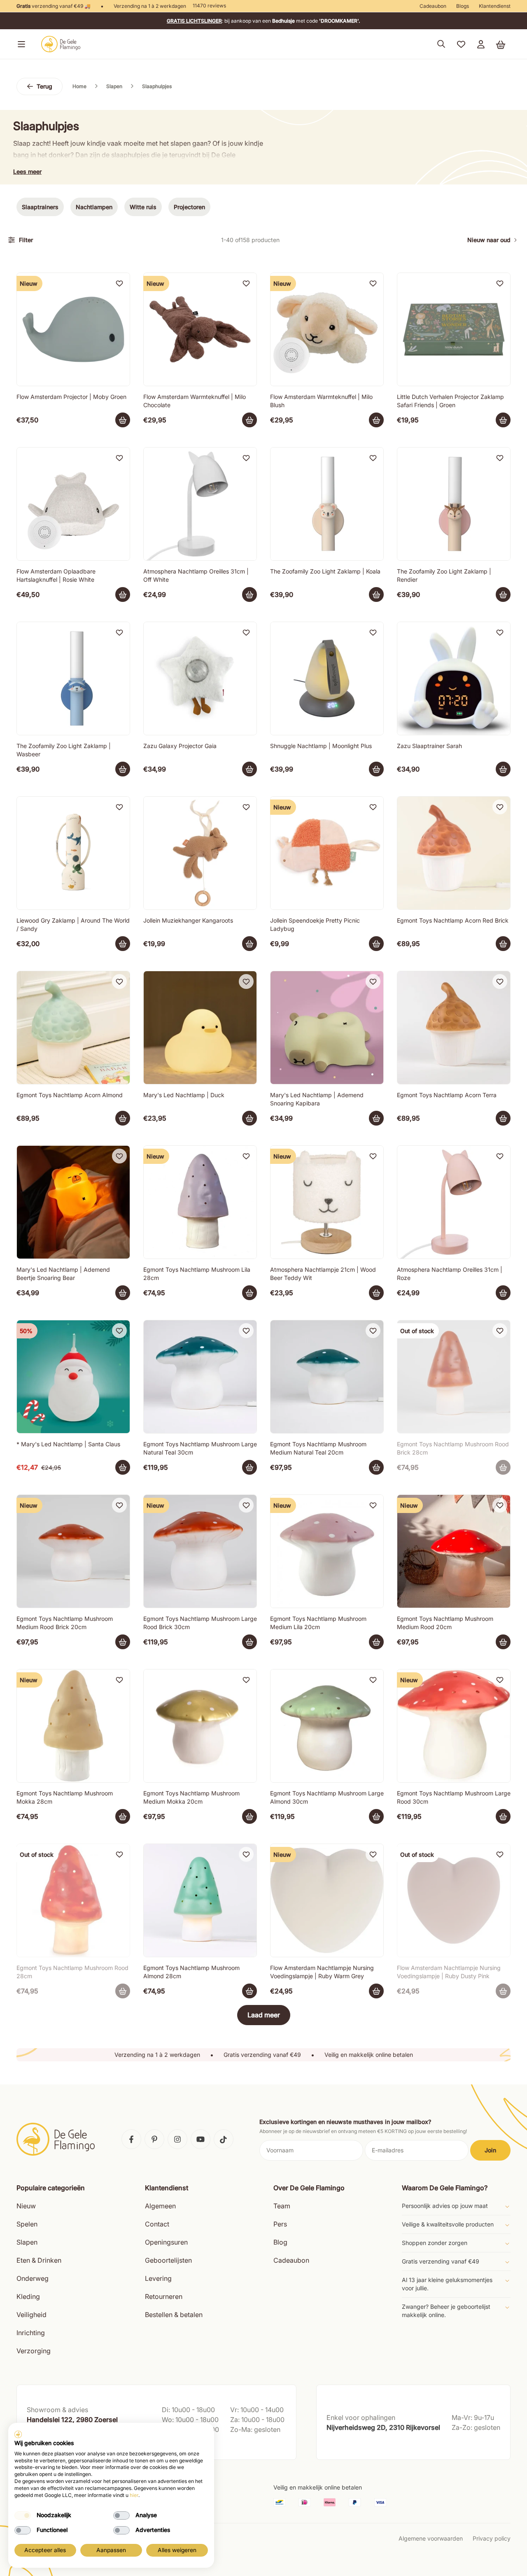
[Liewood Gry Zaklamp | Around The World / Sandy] (73, 853)
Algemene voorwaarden (431, 2538)
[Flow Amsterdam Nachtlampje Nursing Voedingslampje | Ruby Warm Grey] (327, 1900)
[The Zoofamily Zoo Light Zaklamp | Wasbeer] (73, 678)
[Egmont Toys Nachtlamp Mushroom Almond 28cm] (200, 1900)
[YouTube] (201, 2139)
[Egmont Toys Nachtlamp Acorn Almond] (73, 1028)
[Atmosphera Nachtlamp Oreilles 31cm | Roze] (454, 1202)
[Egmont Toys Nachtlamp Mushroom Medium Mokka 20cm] (200, 1726)
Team (282, 2206)
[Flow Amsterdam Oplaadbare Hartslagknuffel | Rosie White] (73, 504)
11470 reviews (209, 6)
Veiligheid (31, 2315)
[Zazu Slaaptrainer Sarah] (454, 678)
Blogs (463, 6)
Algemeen (160, 2206)
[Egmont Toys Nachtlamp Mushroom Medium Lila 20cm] (327, 1551)
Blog (280, 2242)
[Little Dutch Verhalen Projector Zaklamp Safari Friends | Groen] (454, 329)
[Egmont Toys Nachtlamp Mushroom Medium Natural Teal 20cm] (327, 1377)
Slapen (27, 2242)
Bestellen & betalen (174, 2315)
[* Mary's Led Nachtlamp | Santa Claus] (73, 1377)
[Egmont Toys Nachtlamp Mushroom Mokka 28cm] (73, 1726)
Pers (280, 2224)
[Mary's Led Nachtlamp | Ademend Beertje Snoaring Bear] (73, 1202)
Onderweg (33, 2278)
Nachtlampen (94, 207)
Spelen (27, 2224)
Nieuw (26, 2206)
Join (490, 2150)
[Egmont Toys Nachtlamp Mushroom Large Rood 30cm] (454, 1726)
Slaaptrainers (40, 207)
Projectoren (189, 207)
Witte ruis (143, 207)
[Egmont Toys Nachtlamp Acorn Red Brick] (454, 853)
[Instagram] (177, 2139)
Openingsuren (166, 2242)
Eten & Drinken (39, 2260)
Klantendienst (495, 6)
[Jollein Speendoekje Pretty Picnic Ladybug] (327, 853)
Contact (157, 2224)
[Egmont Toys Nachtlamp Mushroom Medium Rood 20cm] (454, 1551)
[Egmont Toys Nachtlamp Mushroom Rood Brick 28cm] (454, 1377)
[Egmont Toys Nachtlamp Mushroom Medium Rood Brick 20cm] (73, 1551)
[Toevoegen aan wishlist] (119, 283)
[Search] (441, 44)
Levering (158, 2278)
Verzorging (34, 2351)
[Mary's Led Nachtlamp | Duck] (200, 1028)
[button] (20, 44)
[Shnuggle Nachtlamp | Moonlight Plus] (327, 678)
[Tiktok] (224, 2139)
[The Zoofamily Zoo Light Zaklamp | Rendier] (454, 504)
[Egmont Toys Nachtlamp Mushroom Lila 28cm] (200, 1202)
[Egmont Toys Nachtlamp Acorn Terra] (454, 1028)
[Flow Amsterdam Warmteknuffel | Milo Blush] (327, 329)
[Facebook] (131, 2139)
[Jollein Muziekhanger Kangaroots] (200, 853)
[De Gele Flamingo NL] (61, 44)
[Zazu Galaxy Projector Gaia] (200, 678)
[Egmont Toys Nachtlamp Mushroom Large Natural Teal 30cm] (200, 1377)
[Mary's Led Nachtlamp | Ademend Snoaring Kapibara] (327, 1028)
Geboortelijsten (168, 2260)
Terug (44, 86)
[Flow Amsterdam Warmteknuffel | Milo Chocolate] (200, 329)
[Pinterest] (154, 2139)
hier (134, 2495)
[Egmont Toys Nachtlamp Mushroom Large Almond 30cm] (327, 1726)
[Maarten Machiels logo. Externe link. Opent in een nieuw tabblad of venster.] (18, 2434)
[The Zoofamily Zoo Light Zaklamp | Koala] (327, 504)
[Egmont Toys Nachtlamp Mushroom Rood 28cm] (73, 1900)
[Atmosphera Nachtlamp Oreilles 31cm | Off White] (200, 504)
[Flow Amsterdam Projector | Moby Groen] (73, 329)
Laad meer (264, 2015)
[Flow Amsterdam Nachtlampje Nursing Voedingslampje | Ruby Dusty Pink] (454, 1900)
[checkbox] (23, 2515)
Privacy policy (492, 2538)
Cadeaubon (433, 6)
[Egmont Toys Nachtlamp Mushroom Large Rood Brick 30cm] (200, 1551)
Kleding (28, 2296)
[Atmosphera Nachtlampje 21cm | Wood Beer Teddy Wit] (327, 1202)
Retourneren (164, 2296)
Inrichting (31, 2333)
